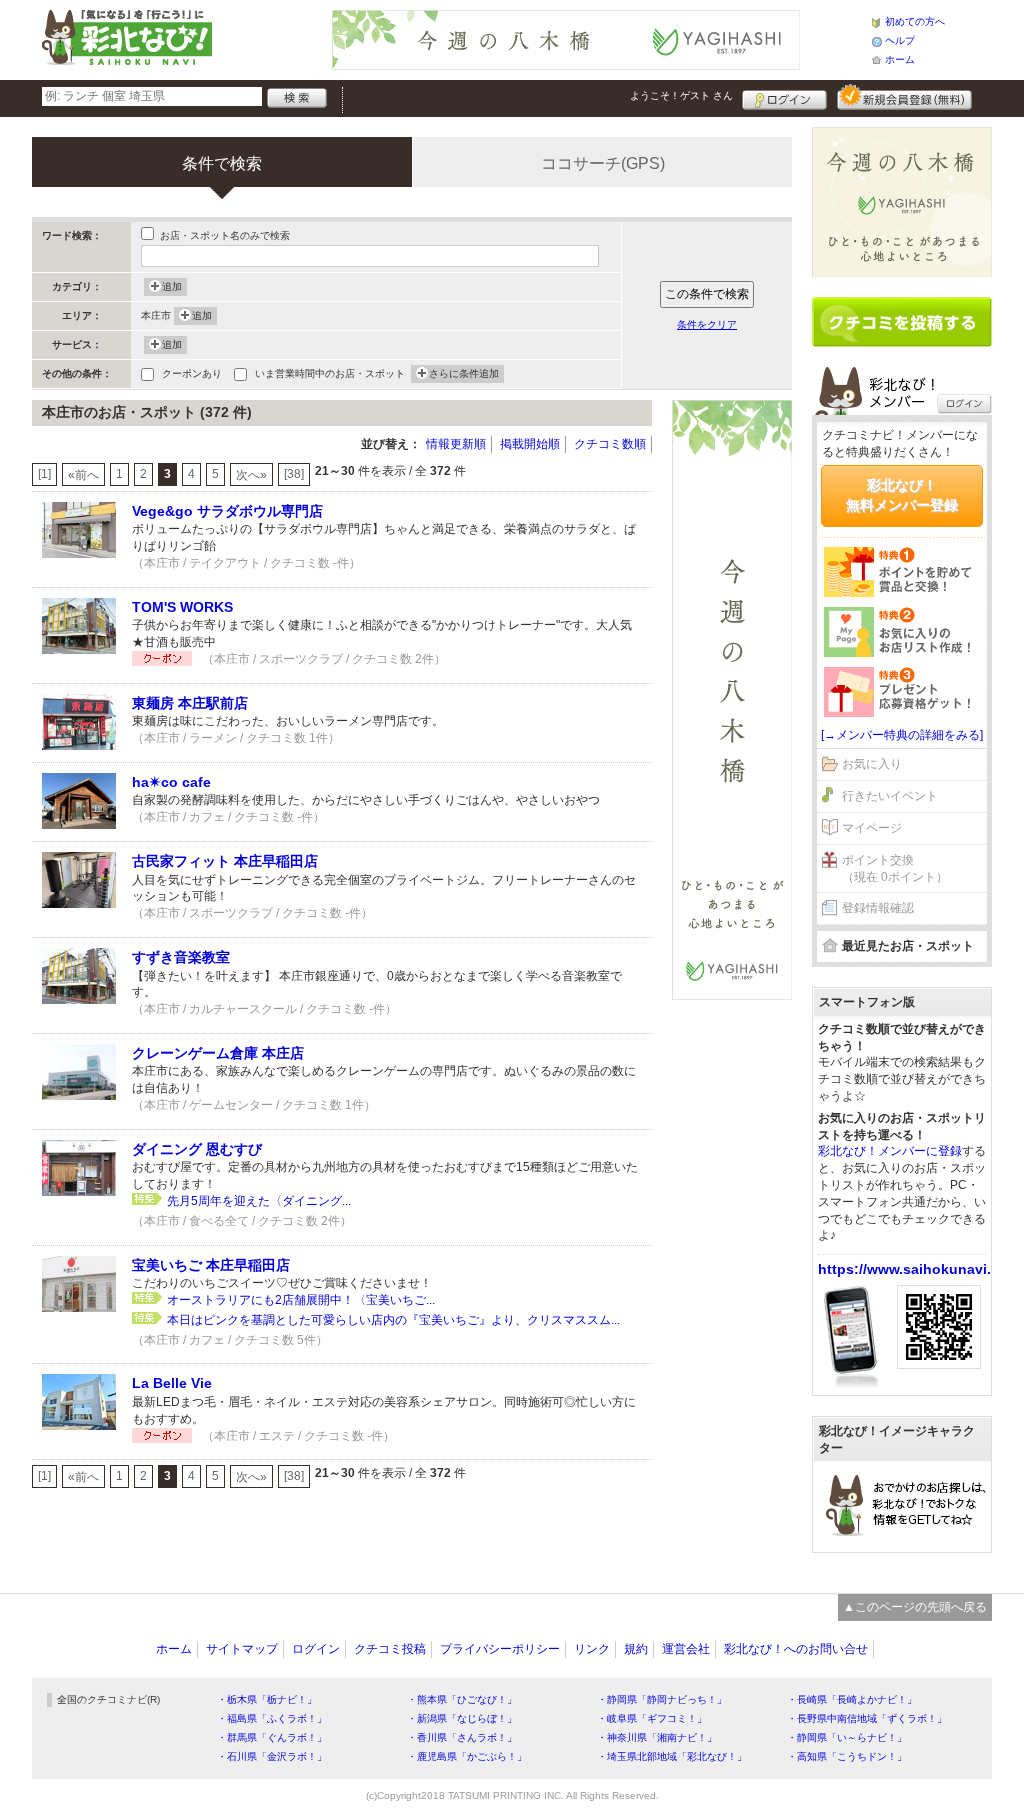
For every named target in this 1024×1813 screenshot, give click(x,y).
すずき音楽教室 (181, 957)
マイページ (872, 828)
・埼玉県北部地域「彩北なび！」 (672, 1756)
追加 (172, 286)
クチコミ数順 (610, 444)
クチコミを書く (902, 322)
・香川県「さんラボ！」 (462, 1737)
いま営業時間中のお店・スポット (330, 373)
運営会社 (686, 1649)
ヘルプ (900, 40)
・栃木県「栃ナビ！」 (267, 1699)
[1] (44, 474)
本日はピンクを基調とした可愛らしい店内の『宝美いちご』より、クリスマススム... (393, 1320)
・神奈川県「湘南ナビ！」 (657, 1737)
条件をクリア (707, 324)
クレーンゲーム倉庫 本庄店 (218, 1053)
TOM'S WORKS (182, 607)
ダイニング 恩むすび (197, 1149)
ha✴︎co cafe (171, 782)
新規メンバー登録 (904, 97)
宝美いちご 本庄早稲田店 (211, 1265)
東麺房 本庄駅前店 (190, 703)
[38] (294, 474)
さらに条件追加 (464, 373)
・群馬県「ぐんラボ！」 (272, 1737)
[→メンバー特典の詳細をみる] (902, 735)
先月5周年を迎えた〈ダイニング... (259, 1201)
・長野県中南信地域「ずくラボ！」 (867, 1718)
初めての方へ (915, 21)
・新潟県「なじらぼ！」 (462, 1718)
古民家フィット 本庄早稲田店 (225, 861)
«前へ (83, 475)
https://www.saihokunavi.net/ (917, 1269)
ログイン (784, 97)
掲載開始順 (530, 444)
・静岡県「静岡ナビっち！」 (662, 1699)
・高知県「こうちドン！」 (847, 1756)
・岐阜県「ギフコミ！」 (652, 1718)
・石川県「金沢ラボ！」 (272, 1756)
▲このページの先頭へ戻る (915, 1607)
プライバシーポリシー (500, 1649)
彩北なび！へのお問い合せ (796, 1649)
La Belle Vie (172, 1383)
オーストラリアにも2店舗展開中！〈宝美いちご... (301, 1300)
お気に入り (872, 764)
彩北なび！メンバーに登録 (890, 1151)
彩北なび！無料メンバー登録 (902, 495)
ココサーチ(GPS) (603, 163)
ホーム (900, 59)
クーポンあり (192, 373)
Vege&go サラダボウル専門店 (227, 511)
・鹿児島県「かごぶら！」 (467, 1756)
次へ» (251, 475)
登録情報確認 (878, 908)
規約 (636, 1649)
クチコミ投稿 (390, 1649)
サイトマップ (242, 1649)
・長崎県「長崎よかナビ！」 (852, 1699)
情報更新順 (456, 444)
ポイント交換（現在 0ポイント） (895, 868)
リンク (592, 1649)
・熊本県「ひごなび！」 (462, 1699)
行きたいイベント (890, 796)
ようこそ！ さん (681, 95)
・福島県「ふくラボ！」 (272, 1718)
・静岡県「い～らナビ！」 (847, 1737)
